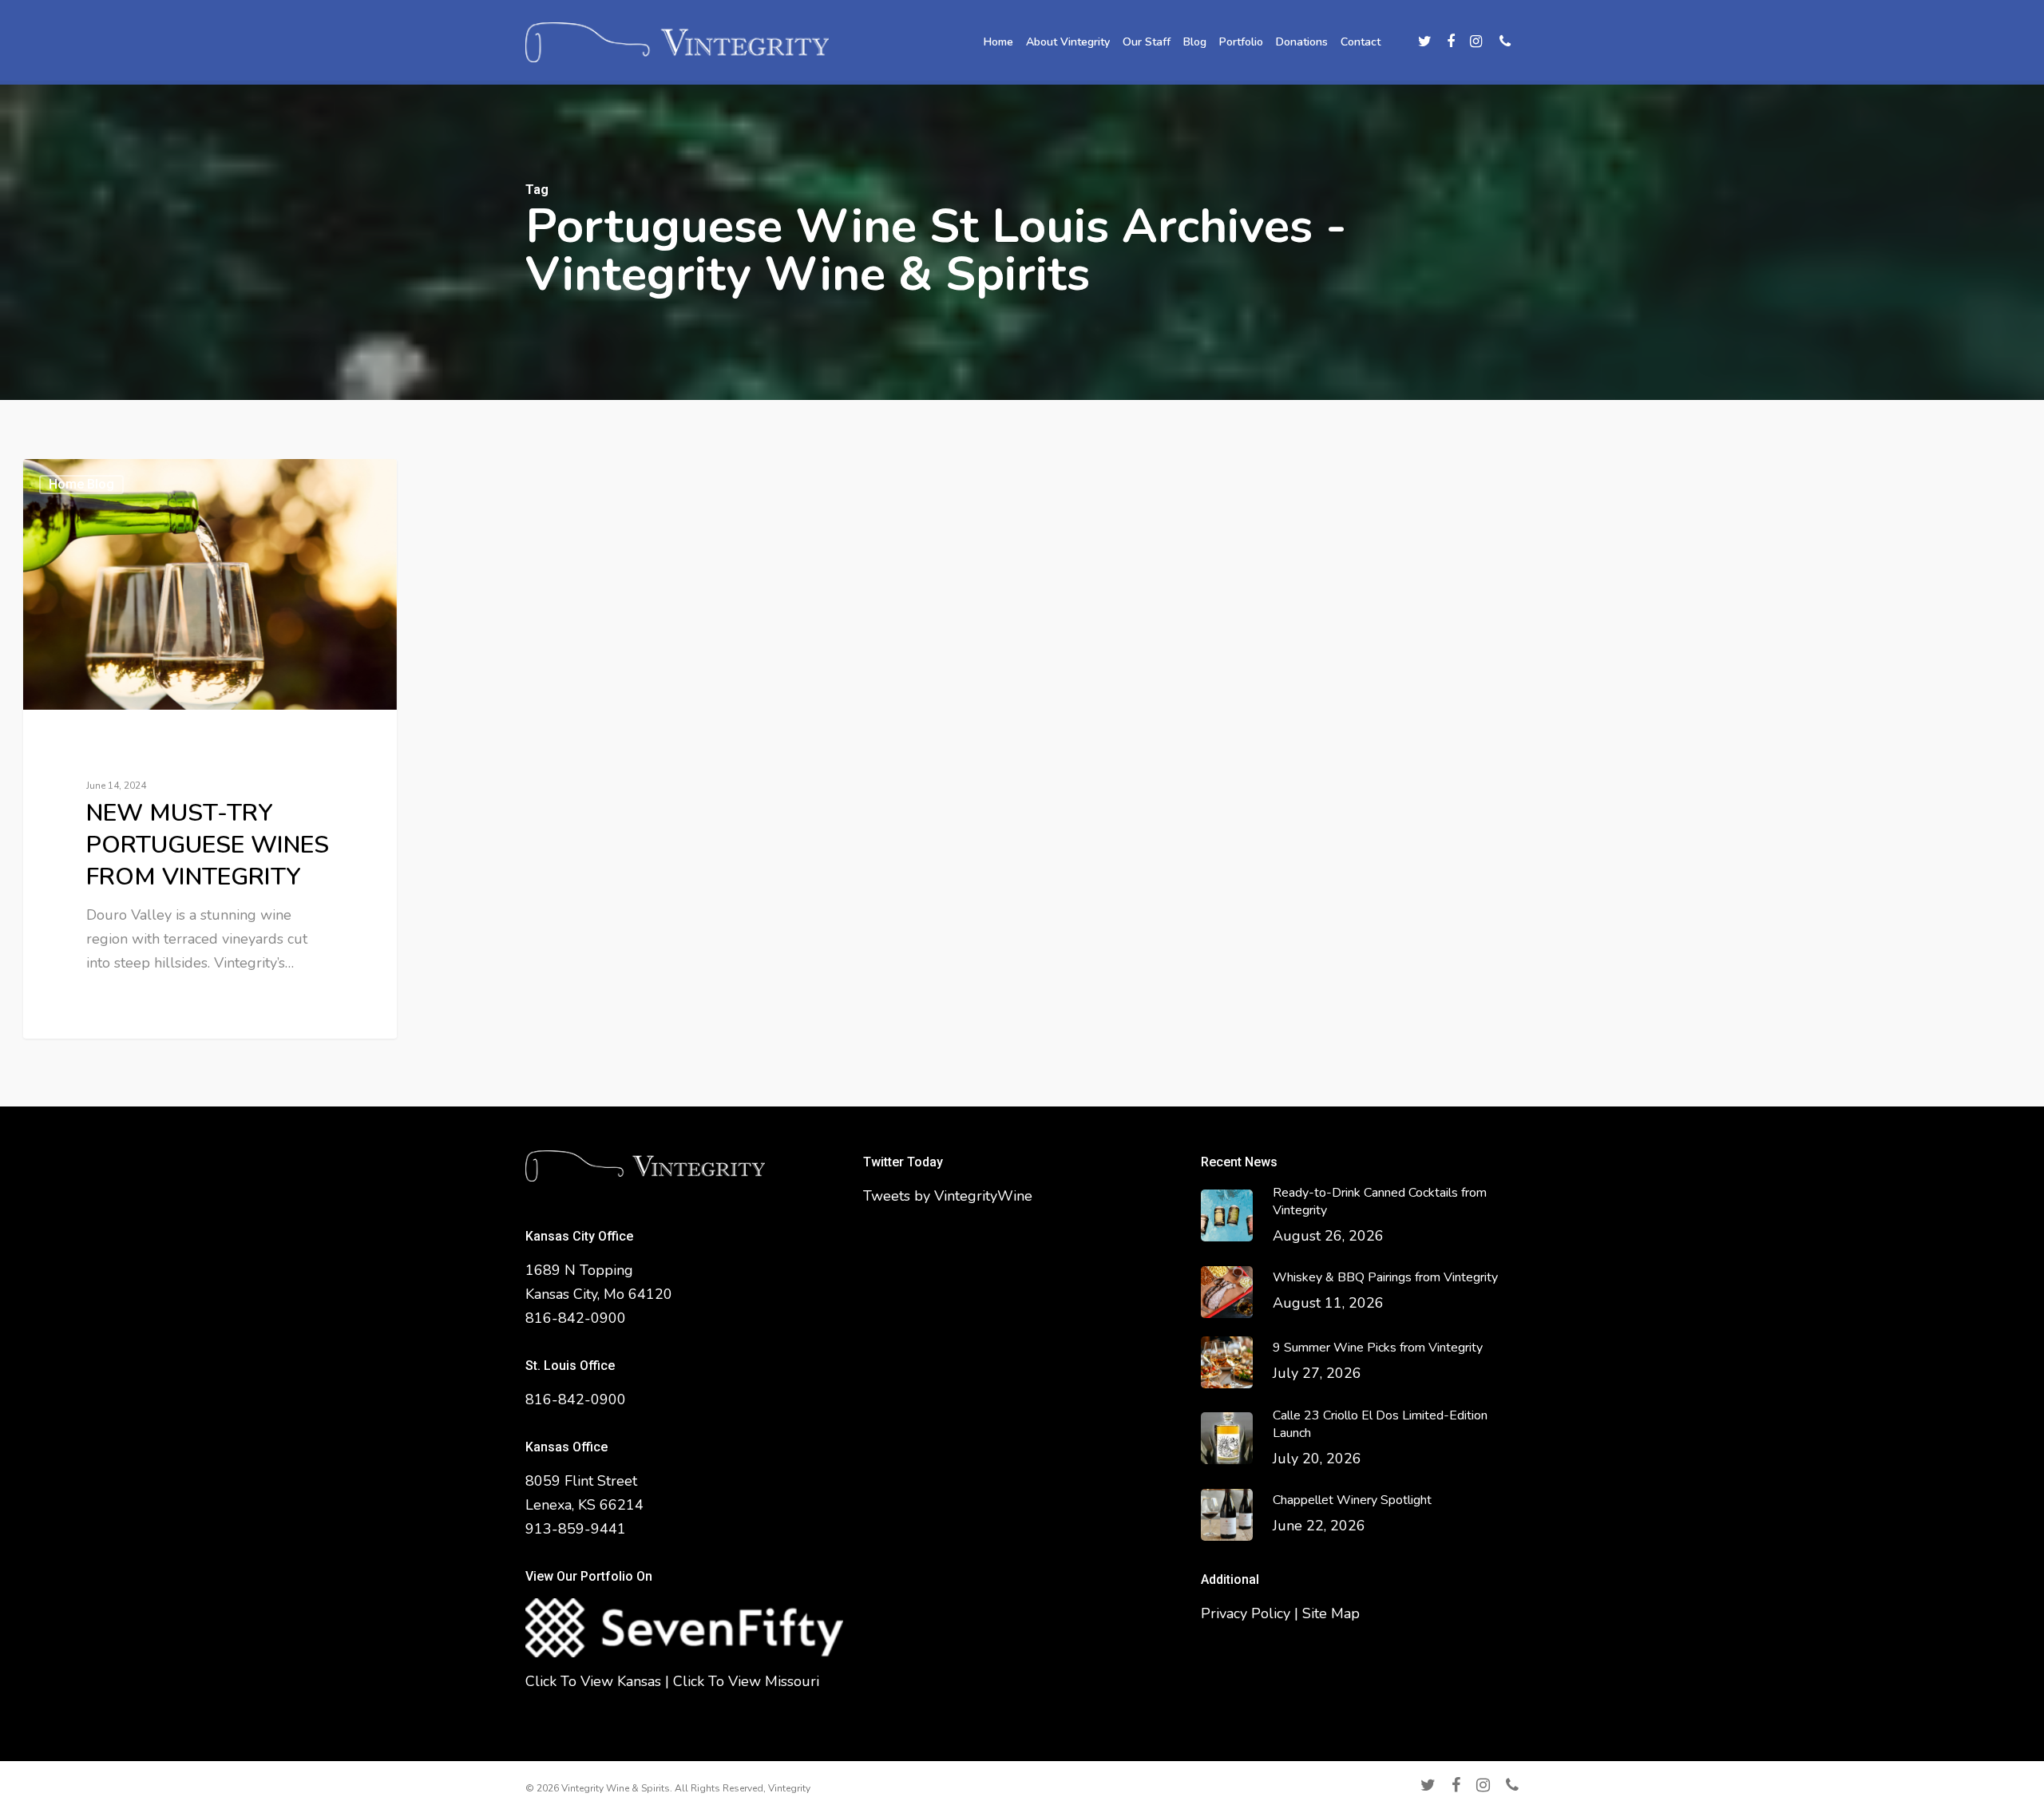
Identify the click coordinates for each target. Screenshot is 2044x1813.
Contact (1361, 42)
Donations (1302, 42)
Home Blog (81, 484)
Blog (1195, 42)
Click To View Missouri (746, 1681)
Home (998, 42)
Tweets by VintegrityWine (948, 1196)
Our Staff (1147, 42)
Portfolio (1241, 42)
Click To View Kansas (593, 1681)
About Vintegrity (1068, 42)
